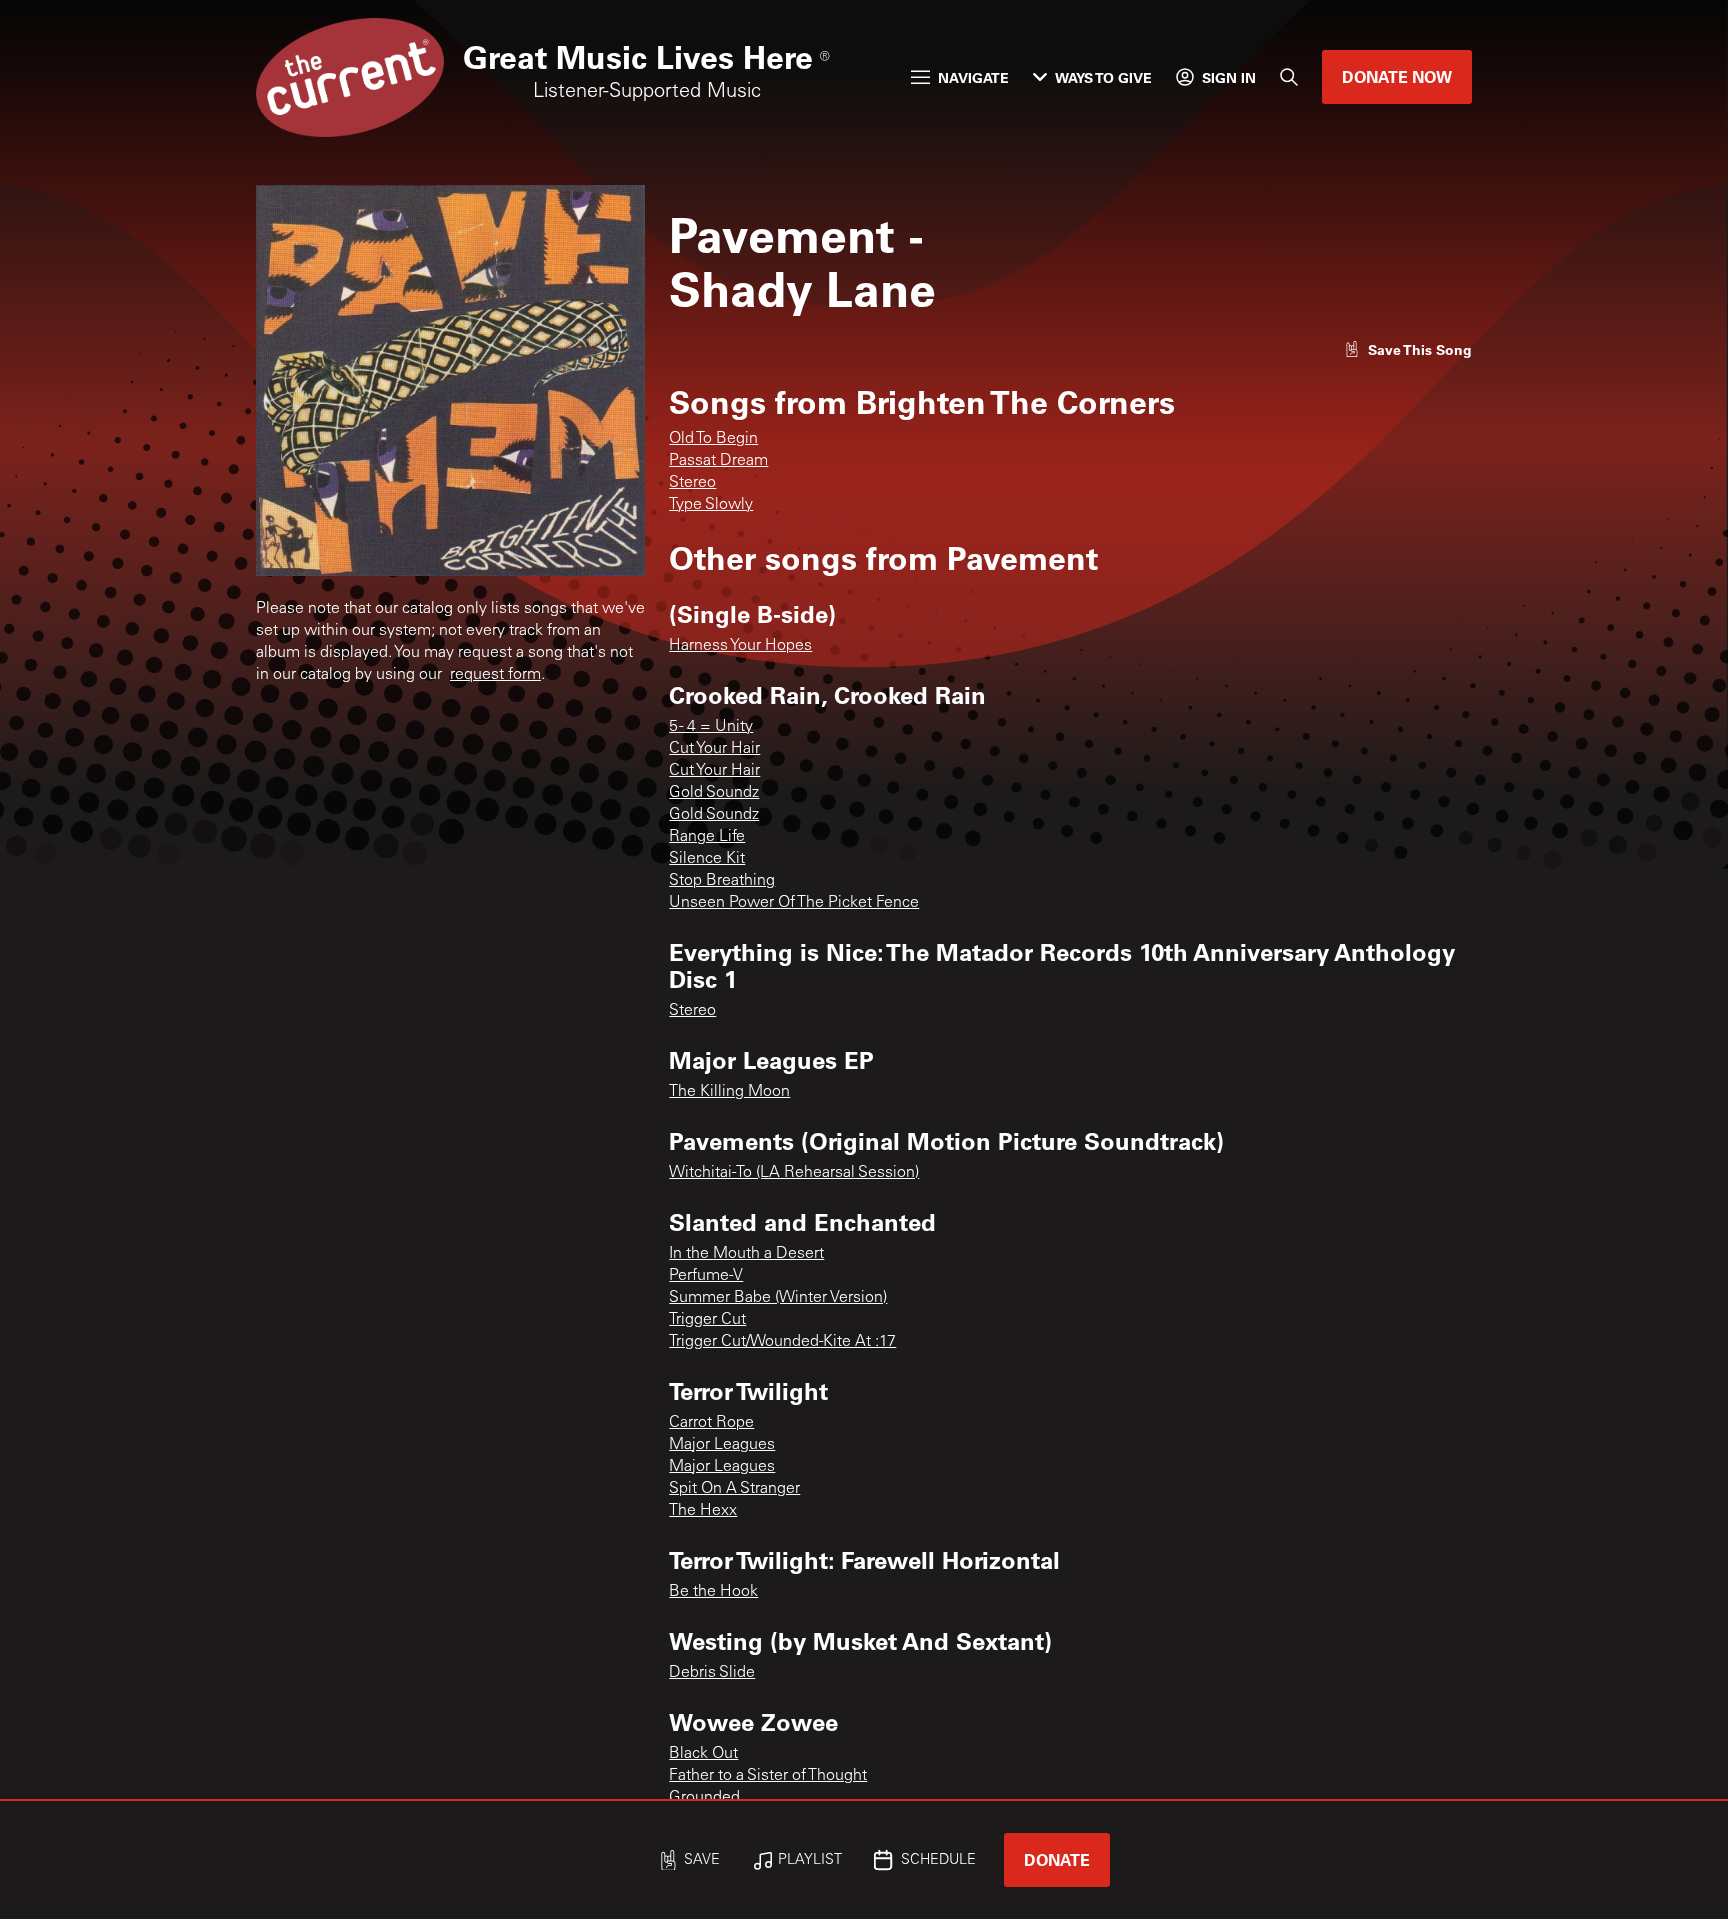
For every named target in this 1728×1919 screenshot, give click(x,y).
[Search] (1289, 77)
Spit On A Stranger (734, 1489)
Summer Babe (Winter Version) (778, 1298)
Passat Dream (718, 461)
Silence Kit (707, 859)
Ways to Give (1103, 77)
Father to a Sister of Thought (768, 1776)
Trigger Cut (707, 1320)
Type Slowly (711, 505)
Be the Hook (713, 1592)
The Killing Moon (729, 1092)
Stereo (692, 483)
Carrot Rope (711, 1423)
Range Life (707, 837)
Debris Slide (712, 1673)
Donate (1057, 1859)
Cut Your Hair (714, 749)
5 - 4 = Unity (711, 727)
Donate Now (1397, 76)
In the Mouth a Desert (746, 1254)
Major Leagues (722, 1445)
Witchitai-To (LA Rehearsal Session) (794, 1173)
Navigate (973, 77)
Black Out (703, 1754)
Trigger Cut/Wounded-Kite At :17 (782, 1342)
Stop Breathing (722, 881)
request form (495, 675)
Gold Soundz (714, 793)
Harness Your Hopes (740, 646)
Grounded (704, 1798)
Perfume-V (706, 1276)
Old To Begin (713, 439)
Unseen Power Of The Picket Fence (794, 903)
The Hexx (703, 1511)
